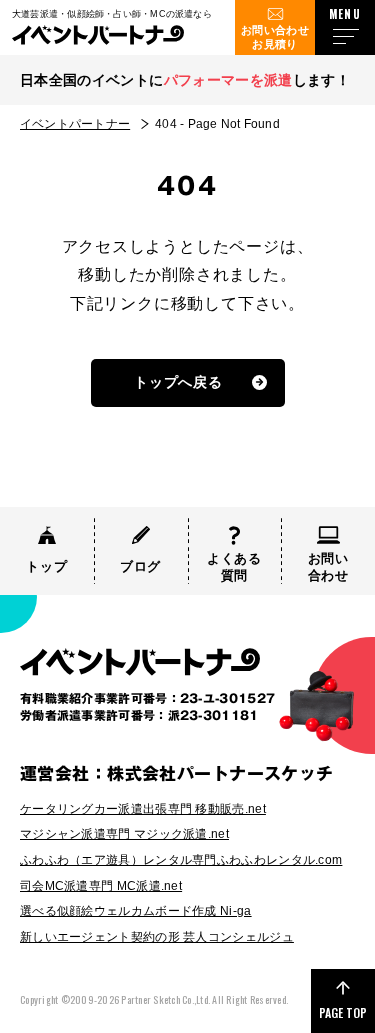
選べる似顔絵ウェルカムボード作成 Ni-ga (136, 911)
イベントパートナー (75, 124)
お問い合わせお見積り (275, 37)
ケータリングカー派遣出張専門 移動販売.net (143, 809)
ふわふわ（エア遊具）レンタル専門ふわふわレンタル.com (181, 860)
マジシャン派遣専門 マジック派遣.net (124, 834)
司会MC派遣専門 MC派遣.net (101, 886)
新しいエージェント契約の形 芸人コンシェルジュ (157, 937)
